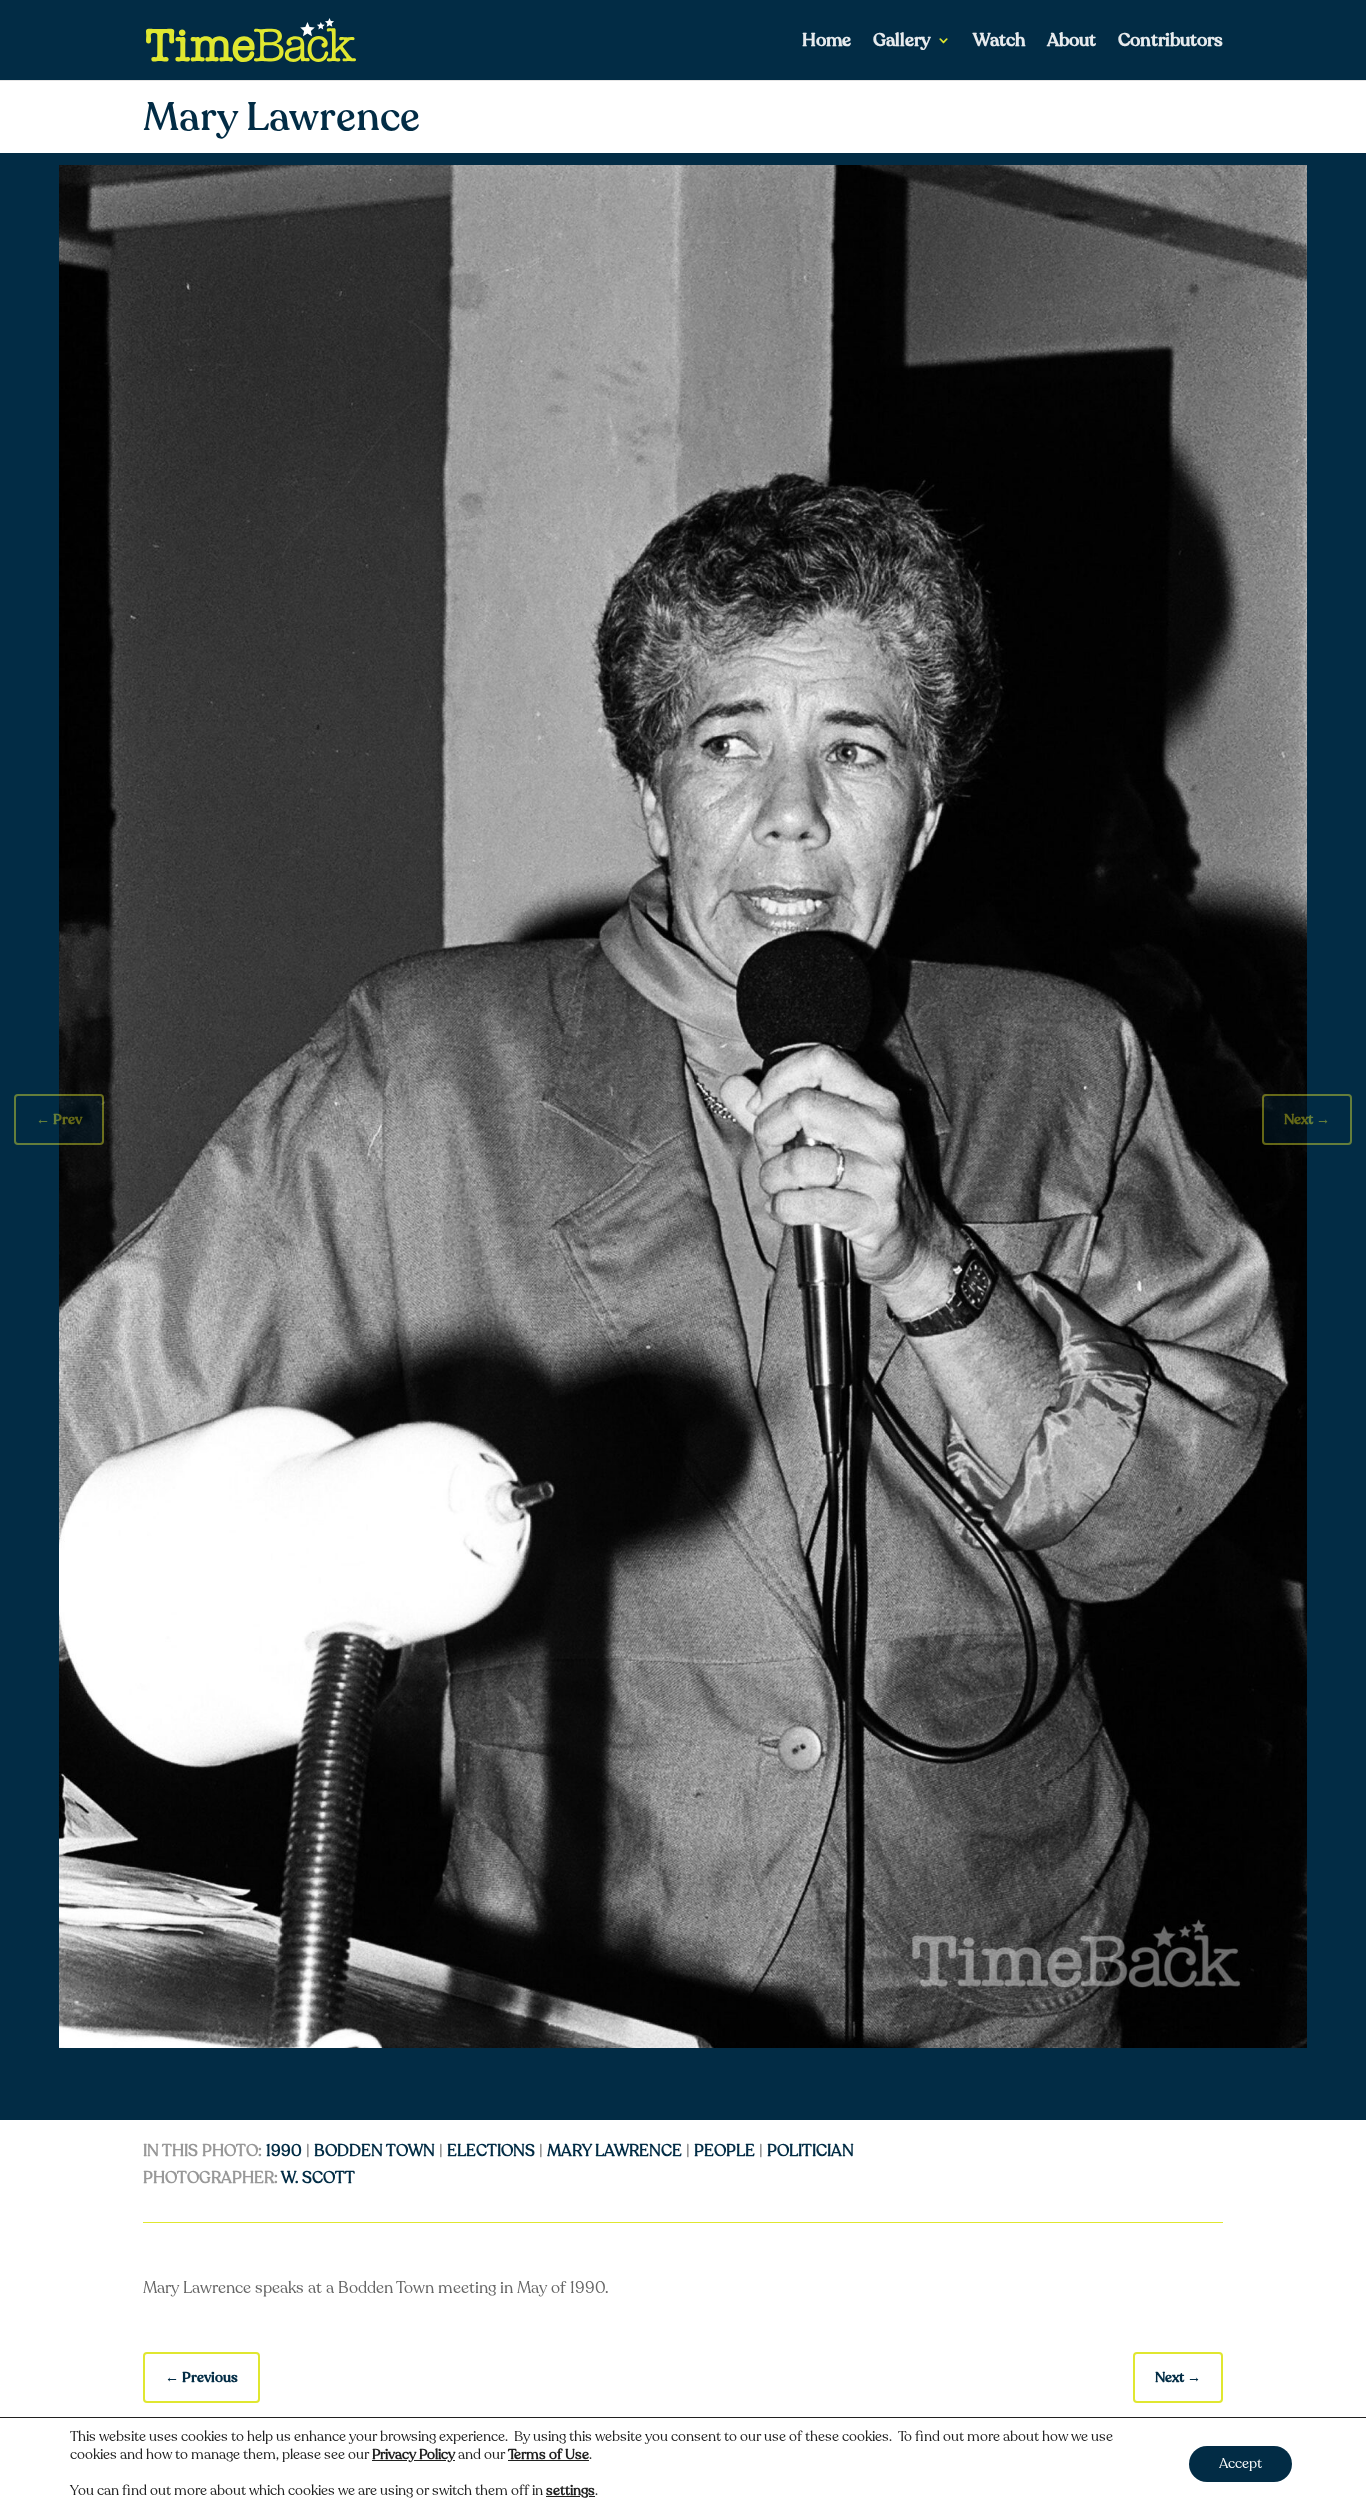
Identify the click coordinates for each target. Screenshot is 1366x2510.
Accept (1240, 2463)
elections (491, 2151)
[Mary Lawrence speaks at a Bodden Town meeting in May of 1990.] (682, 2043)
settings (570, 2491)
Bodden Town (374, 2151)
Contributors (1170, 42)
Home (826, 42)
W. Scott (318, 2178)
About (1071, 42)
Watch (999, 42)
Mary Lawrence (614, 2151)
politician (810, 2151)
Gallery (902, 42)
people (724, 2151)
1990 (284, 2151)
